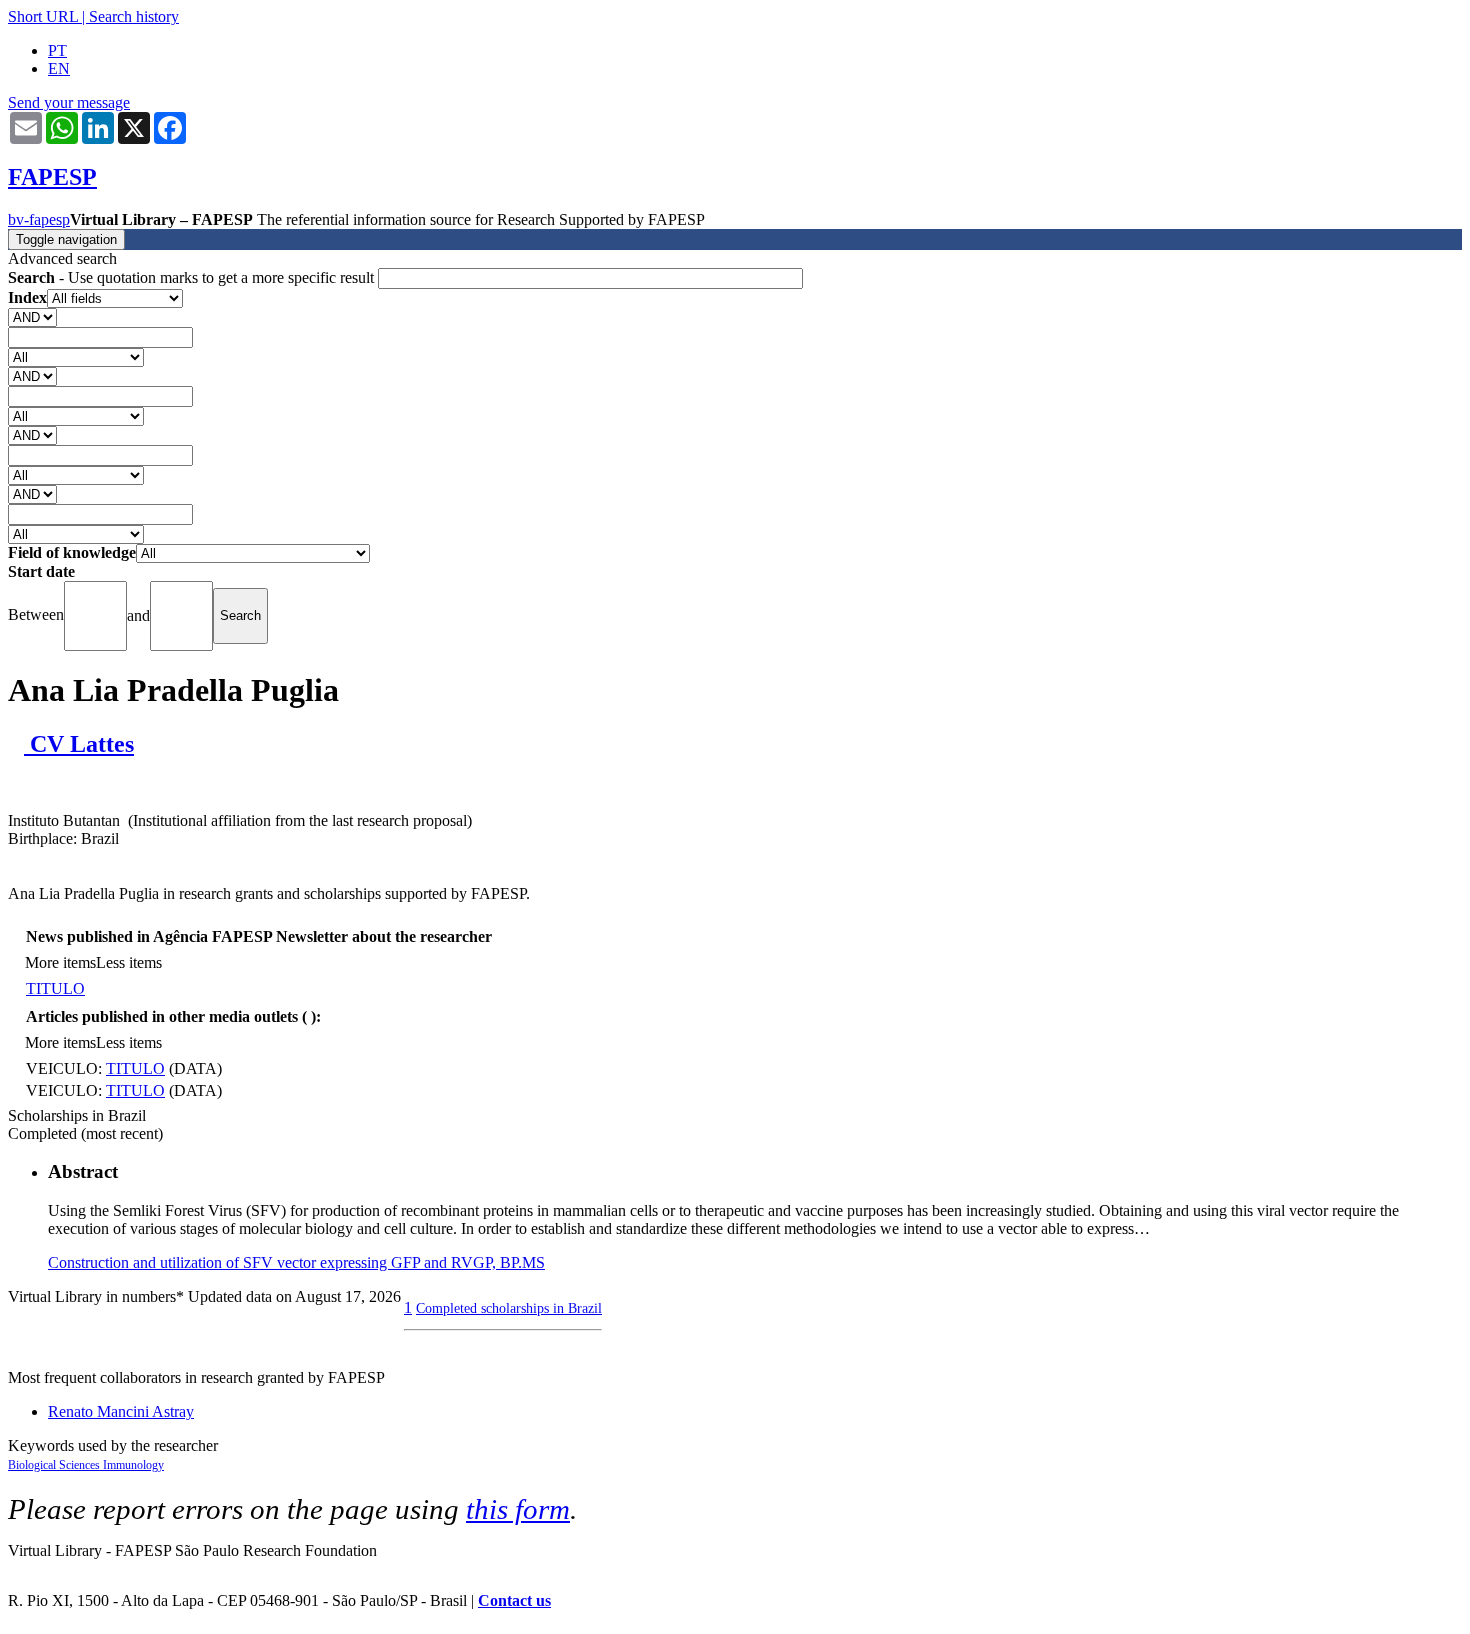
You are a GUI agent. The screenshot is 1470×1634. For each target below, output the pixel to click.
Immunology (133, 1465)
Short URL (43, 16)
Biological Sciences (55, 1465)
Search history (134, 16)
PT (57, 50)
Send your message (69, 102)
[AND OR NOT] (32, 316)
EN (59, 68)
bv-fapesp (39, 219)
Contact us (514, 1600)
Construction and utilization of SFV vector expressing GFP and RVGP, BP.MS (296, 1262)
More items (60, 962)
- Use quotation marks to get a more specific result (193, 277)
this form (518, 1509)
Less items (129, 962)
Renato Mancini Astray (121, 1411)
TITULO (55, 988)
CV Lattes (79, 744)
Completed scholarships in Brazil (509, 1308)
